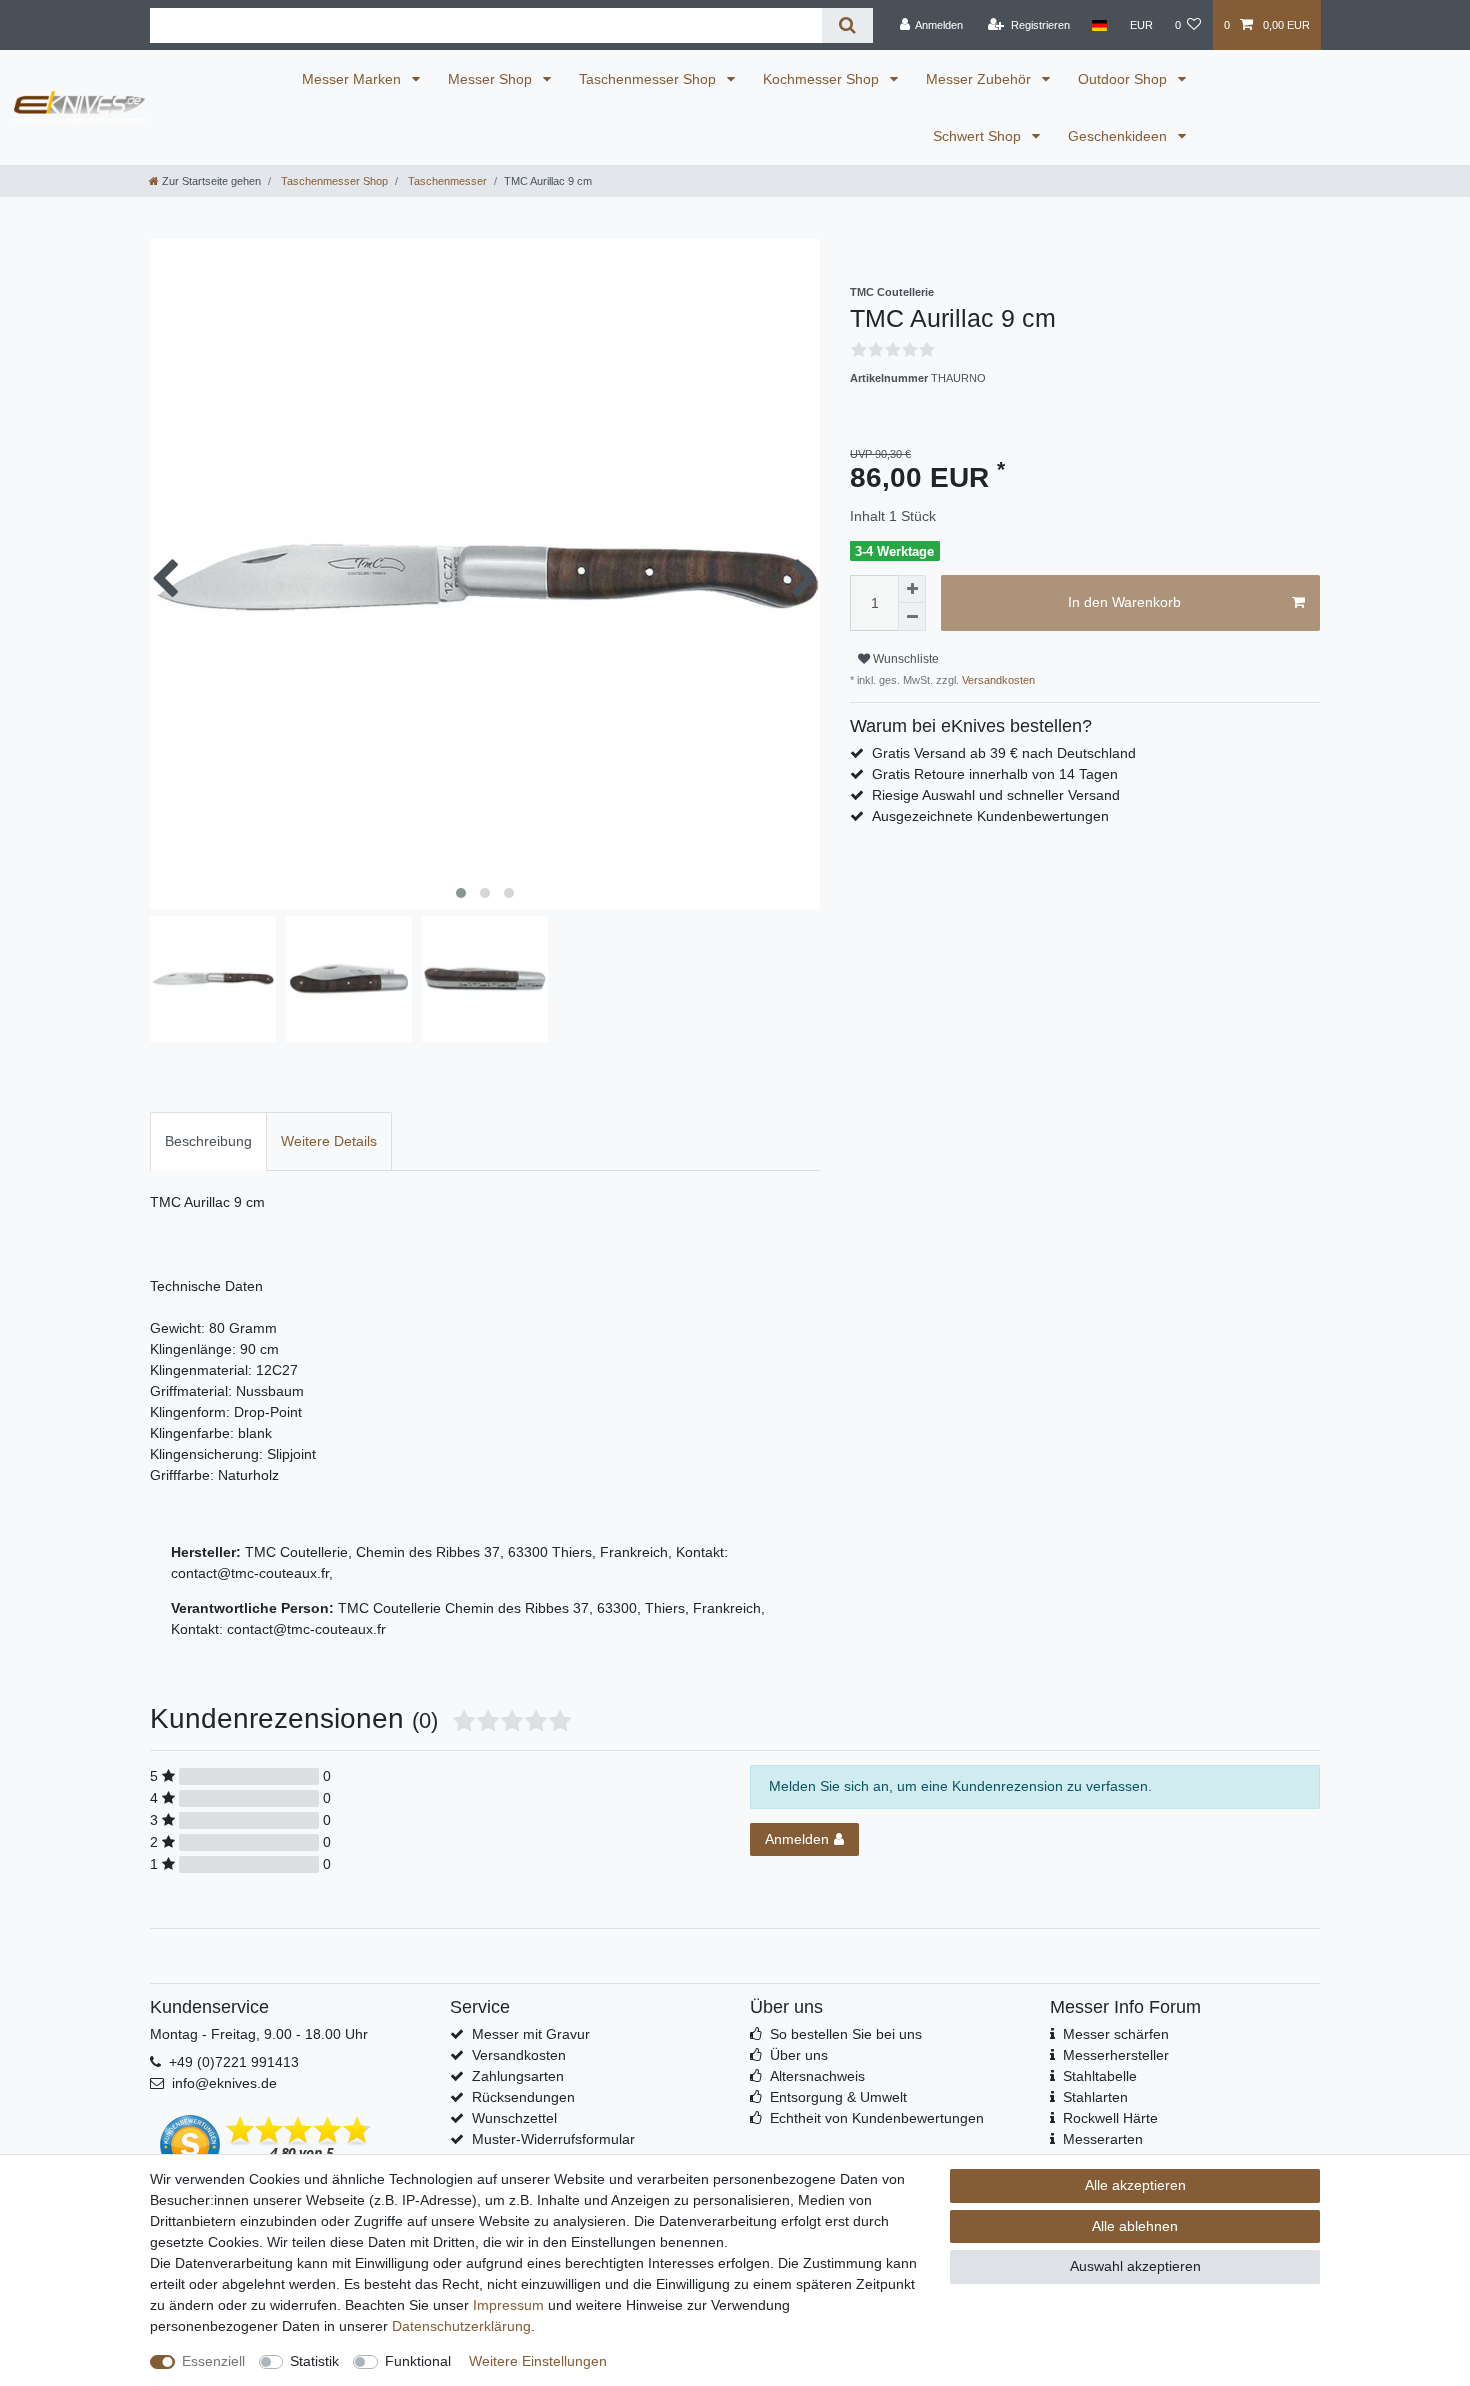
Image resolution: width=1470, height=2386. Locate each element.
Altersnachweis (817, 2076)
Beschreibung (208, 1141)
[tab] (208, 1141)
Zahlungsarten (518, 2076)
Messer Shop (492, 79)
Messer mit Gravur (531, 2034)
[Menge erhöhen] (912, 589)
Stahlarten (1095, 2097)
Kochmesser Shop (823, 79)
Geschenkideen (1119, 136)
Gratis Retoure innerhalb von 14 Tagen (995, 774)
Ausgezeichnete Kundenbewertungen (990, 816)
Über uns (799, 2055)
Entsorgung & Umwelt (838, 2097)
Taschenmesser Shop (649, 79)
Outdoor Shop (1124, 79)
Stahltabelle (1100, 2076)
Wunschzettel (514, 2118)
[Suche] (847, 25)
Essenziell (213, 2361)
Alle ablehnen (1135, 2226)
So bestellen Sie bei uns (846, 2034)
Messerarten (1103, 2139)
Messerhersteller (1116, 2055)
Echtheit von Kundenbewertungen (877, 2118)
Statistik (314, 2361)
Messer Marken (353, 79)
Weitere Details (329, 1141)
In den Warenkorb (1124, 602)
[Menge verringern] (912, 617)
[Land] (1099, 25)
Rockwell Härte (1110, 2118)
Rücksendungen (523, 2097)
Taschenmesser (446, 181)
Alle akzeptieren (1135, 2185)
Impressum (508, 2305)
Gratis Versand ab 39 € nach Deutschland (1004, 753)
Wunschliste (904, 659)
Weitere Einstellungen (538, 2361)
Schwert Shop (979, 136)
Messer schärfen (1116, 2034)
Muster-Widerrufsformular (553, 2139)
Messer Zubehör (980, 79)
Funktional (418, 2361)
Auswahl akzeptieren (1135, 2266)
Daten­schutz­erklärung (461, 2326)
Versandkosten (997, 680)
